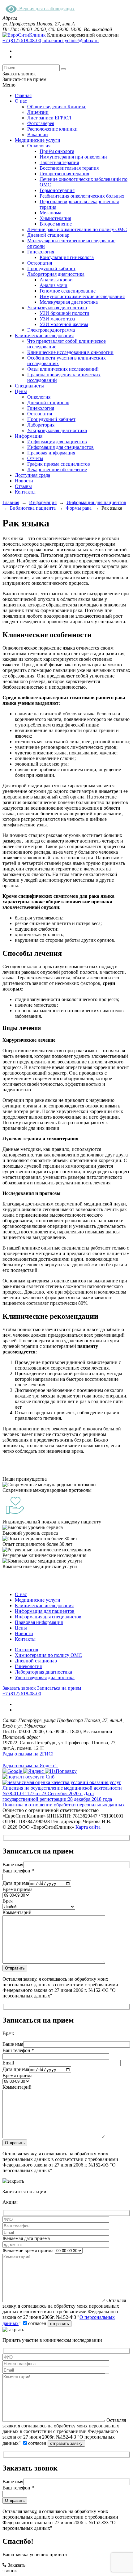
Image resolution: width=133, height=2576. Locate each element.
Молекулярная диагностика (69, 302)
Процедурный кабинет (51, 268)
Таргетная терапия (59, 162)
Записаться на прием (59, 1688)
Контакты (25, 492)
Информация (29, 436)
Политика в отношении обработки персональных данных (64, 1805)
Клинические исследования (44, 335)
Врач (8, 1901)
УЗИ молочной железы (64, 324)
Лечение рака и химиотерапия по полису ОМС (77, 229)
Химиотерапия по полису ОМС (48, 1655)
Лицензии (38, 112)
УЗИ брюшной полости (64, 313)
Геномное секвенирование (68, 291)
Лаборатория (41, 425)
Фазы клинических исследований (63, 369)
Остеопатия (40, 263)
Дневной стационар (48, 235)
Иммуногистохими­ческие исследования (82, 296)
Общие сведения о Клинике (57, 107)
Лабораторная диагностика (56, 274)
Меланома (50, 213)
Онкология (39, 146)
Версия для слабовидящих (46, 9)
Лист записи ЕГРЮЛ (49, 118)
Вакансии (38, 134)
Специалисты (29, 386)
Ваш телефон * (18, 1871)
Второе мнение (56, 224)
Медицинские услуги (38, 140)
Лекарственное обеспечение (57, 470)
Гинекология (41, 252)
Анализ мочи (54, 285)
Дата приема (16, 1883)
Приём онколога (57, 151)
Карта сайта (88, 1827)
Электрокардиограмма (51, 330)
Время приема (17, 1889)
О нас (21, 101)
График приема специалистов (59, 464)
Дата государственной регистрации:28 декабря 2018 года (57, 1796)
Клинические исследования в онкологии (70, 352)
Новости (24, 481)
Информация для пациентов (57, 442)
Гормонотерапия (57, 190)
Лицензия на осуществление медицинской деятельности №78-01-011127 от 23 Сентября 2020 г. (62, 1791)
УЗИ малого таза (57, 319)
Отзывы (23, 486)
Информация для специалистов (60, 447)
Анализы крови (56, 280)
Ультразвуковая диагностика (57, 308)
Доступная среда (32, 475)
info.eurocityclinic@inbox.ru (71, 40)
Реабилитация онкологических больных (82, 196)
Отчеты (35, 458)
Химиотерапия (55, 218)
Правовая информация (51, 453)
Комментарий (17, 1912)
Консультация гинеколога (67, 257)
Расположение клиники (52, 129)
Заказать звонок (19, 1688)
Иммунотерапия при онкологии (73, 157)
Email (8, 2063)
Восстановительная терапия (69, 168)
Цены (21, 391)
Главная (23, 95)
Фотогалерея (41, 123)
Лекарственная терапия (64, 174)
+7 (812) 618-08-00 (22, 40)
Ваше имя (13, 1865)
